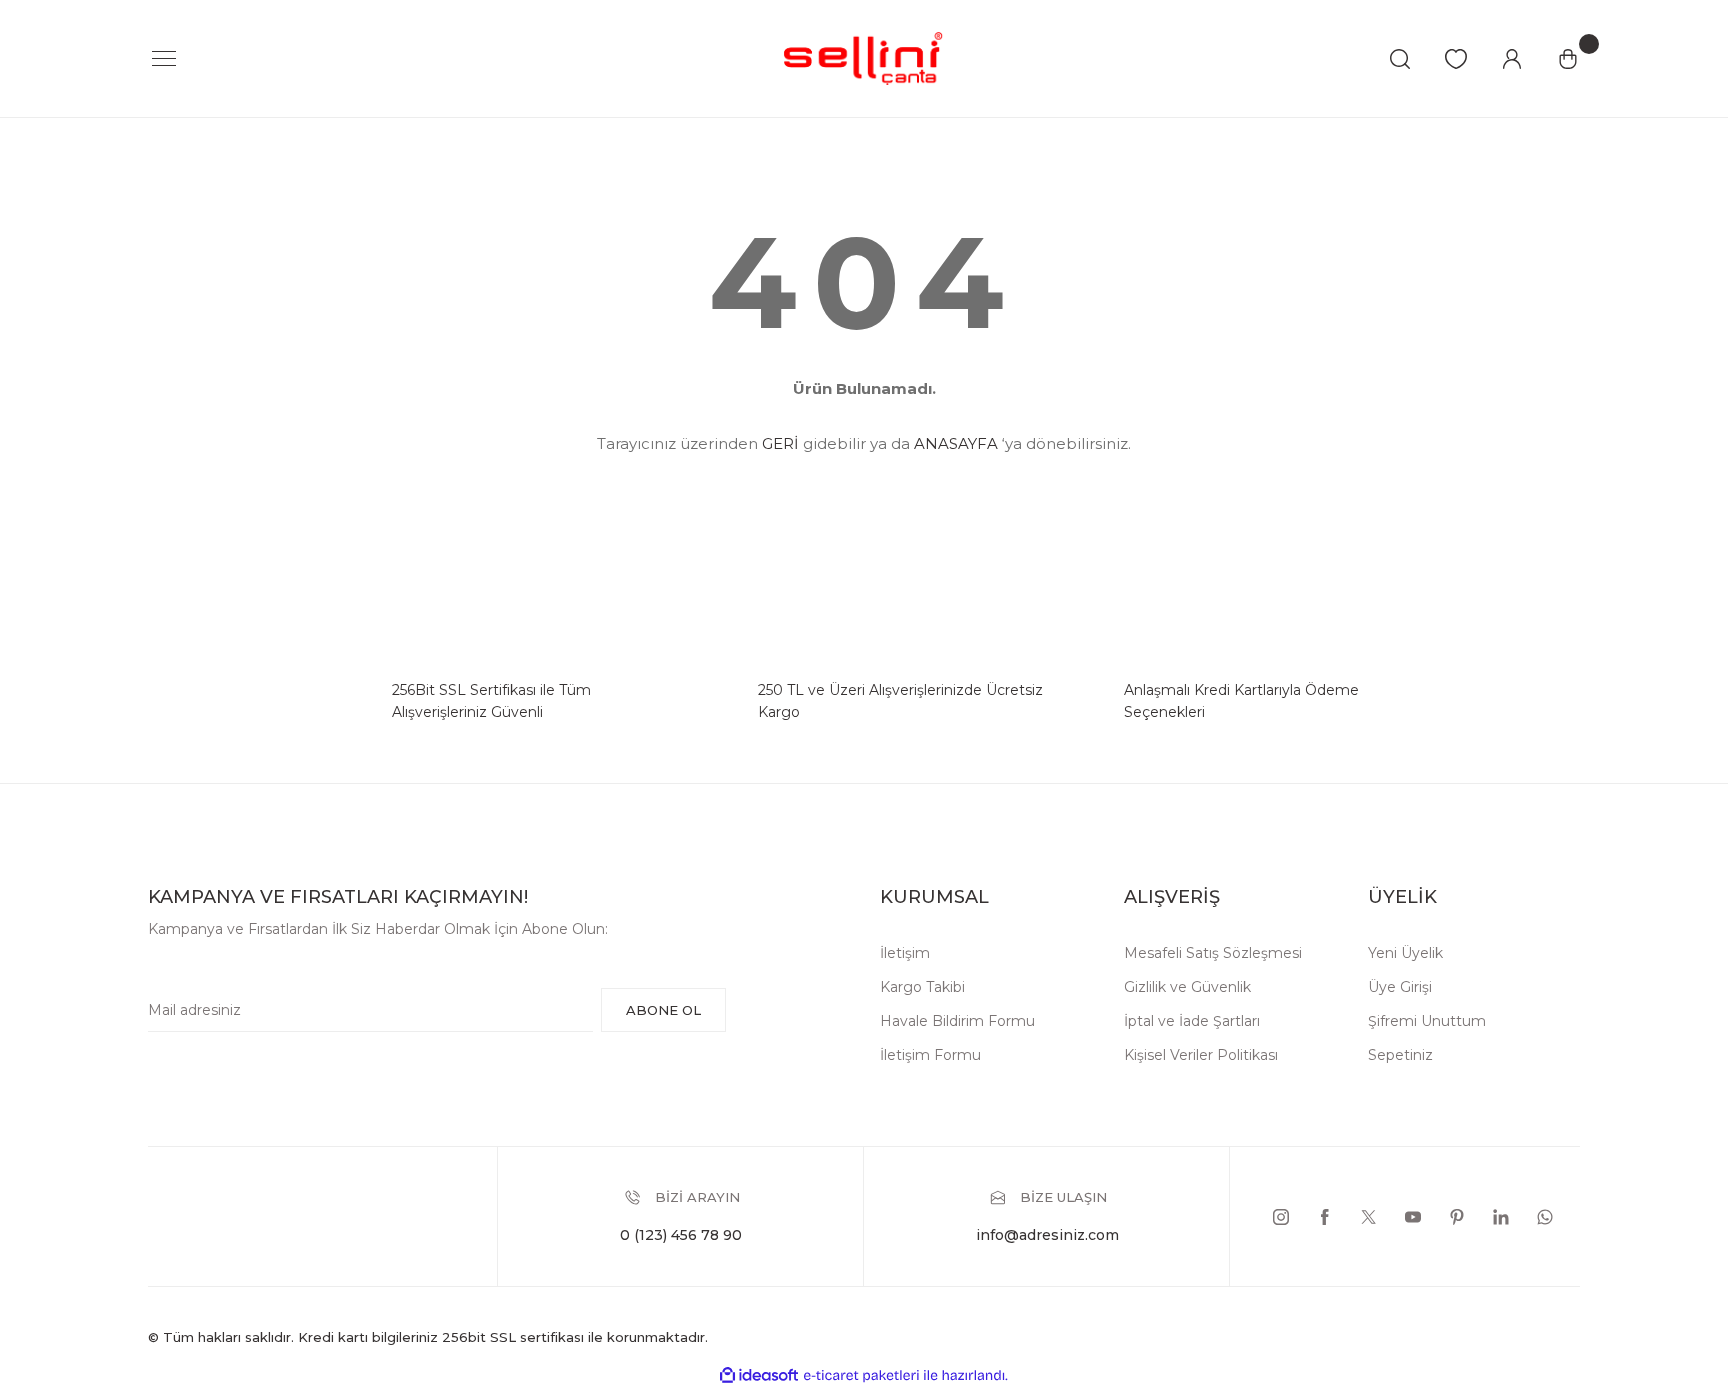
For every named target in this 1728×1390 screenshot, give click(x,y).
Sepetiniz (1400, 1055)
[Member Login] (1512, 59)
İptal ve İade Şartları (1192, 1021)
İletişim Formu (930, 1055)
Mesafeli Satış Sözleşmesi (1213, 953)
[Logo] (864, 57)
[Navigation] (164, 59)
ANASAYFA (956, 443)
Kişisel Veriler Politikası (1201, 1055)
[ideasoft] (759, 1375)
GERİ (780, 443)
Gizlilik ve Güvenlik (1187, 987)
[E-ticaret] (861, 1375)
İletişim (905, 953)
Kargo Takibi (922, 987)
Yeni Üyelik (1405, 953)
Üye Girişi (1400, 987)
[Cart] (1568, 59)
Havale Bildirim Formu (957, 1021)
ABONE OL (663, 1010)
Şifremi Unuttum (1427, 1021)
